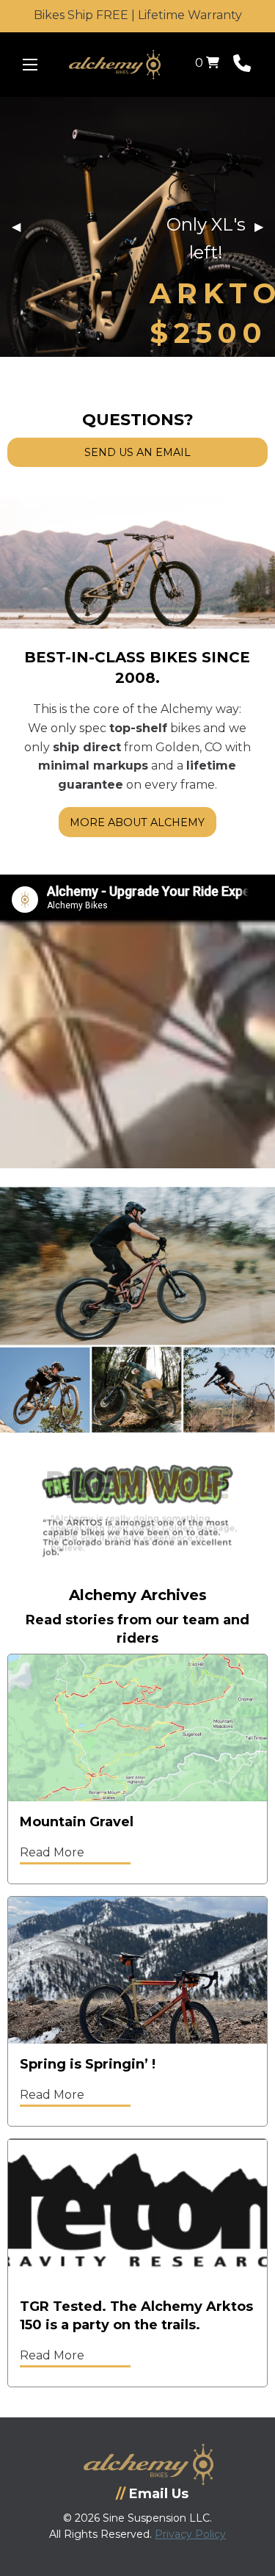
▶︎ (265, 227)
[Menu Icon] (30, 65)
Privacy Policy (190, 2534)
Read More (52, 1852)
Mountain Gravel (77, 1822)
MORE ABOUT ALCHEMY (137, 822)
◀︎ (22, 227)
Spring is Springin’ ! (88, 2064)
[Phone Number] (242, 66)
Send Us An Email (137, 452)
